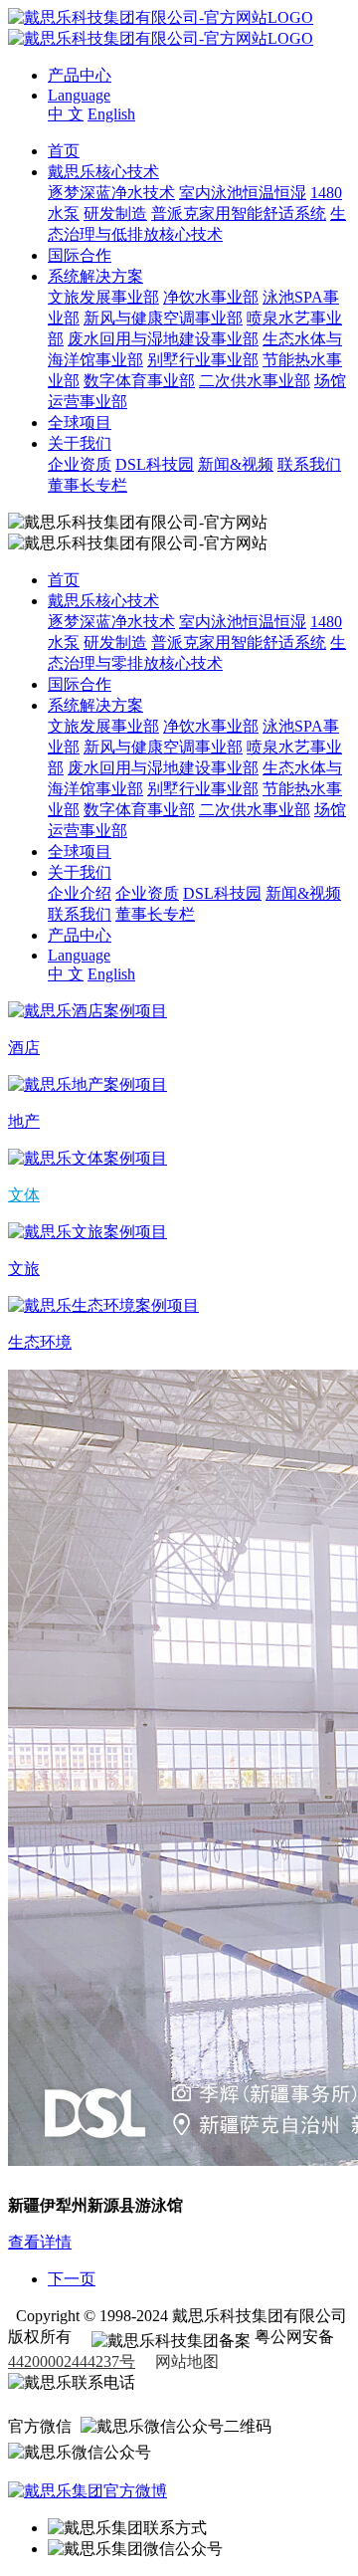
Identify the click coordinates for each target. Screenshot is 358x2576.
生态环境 (40, 1342)
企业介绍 (80, 893)
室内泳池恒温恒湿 (243, 193)
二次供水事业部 (255, 381)
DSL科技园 (155, 464)
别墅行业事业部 (203, 360)
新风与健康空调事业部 (163, 318)
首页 (64, 151)
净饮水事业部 (211, 297)
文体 (24, 1195)
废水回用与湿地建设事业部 (163, 339)
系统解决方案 (95, 276)
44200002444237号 (72, 2361)
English (111, 114)
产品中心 (80, 75)
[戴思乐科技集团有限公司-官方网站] (161, 17)
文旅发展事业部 (103, 297)
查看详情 (40, 2242)
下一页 (72, 2279)
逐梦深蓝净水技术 (111, 193)
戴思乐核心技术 (103, 172)
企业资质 (80, 464)
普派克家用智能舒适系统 (239, 214)
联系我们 (309, 464)
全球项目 (80, 423)
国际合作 (80, 255)
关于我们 (80, 443)
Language (79, 95)
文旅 (24, 1269)
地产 (24, 1121)
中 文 (66, 114)
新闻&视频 (236, 464)
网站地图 (187, 2361)
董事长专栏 (88, 485)
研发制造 (115, 214)
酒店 (24, 1048)
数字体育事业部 (139, 381)
